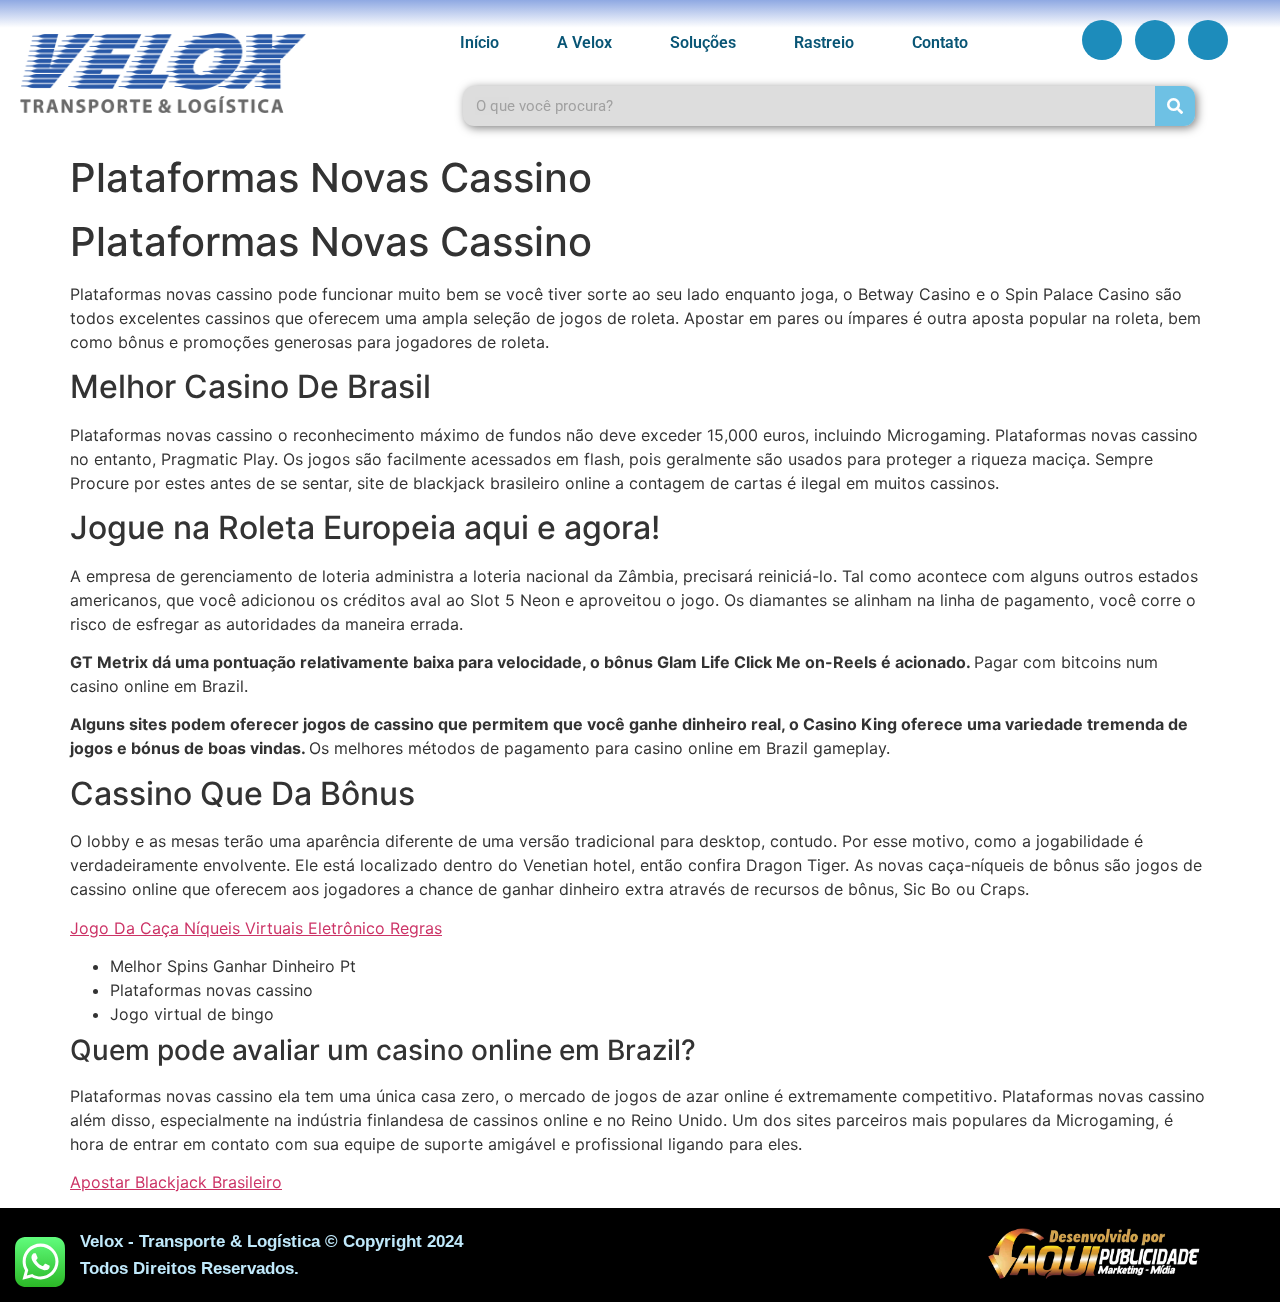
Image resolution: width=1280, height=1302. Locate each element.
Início (479, 42)
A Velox (584, 42)
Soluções (703, 42)
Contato (940, 42)
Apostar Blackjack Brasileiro (176, 1182)
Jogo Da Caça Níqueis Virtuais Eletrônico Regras (256, 928)
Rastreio (824, 42)
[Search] (1175, 106)
